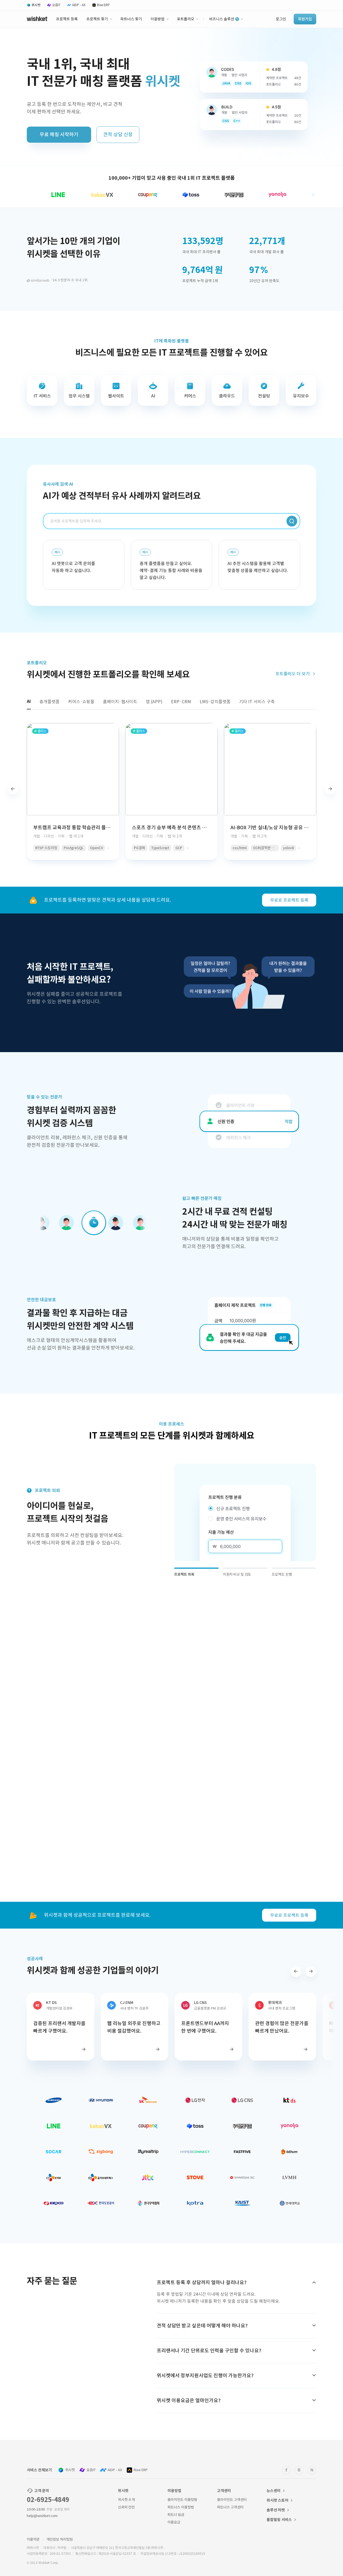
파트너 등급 (176, 2515)
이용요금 (174, 2522)
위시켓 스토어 (277, 2500)
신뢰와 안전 (126, 2507)
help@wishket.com (42, 2516)
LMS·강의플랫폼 (215, 702)
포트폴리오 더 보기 (293, 674)
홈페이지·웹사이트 (120, 702)
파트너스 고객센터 (230, 2507)
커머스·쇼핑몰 (81, 702)
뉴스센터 (274, 2491)
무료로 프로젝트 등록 (289, 900)
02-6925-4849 (48, 2500)
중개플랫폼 (49, 702)
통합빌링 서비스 (279, 2520)
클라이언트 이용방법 (182, 2500)
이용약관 (33, 2539)
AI (29, 701)
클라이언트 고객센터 (232, 2500)
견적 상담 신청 (118, 134)
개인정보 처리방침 (60, 2539)
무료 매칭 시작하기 (59, 134)
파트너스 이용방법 (181, 2507)
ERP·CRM (181, 702)
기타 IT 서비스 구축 (257, 702)
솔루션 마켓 (276, 2510)
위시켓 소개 (126, 2500)
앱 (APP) (154, 702)
